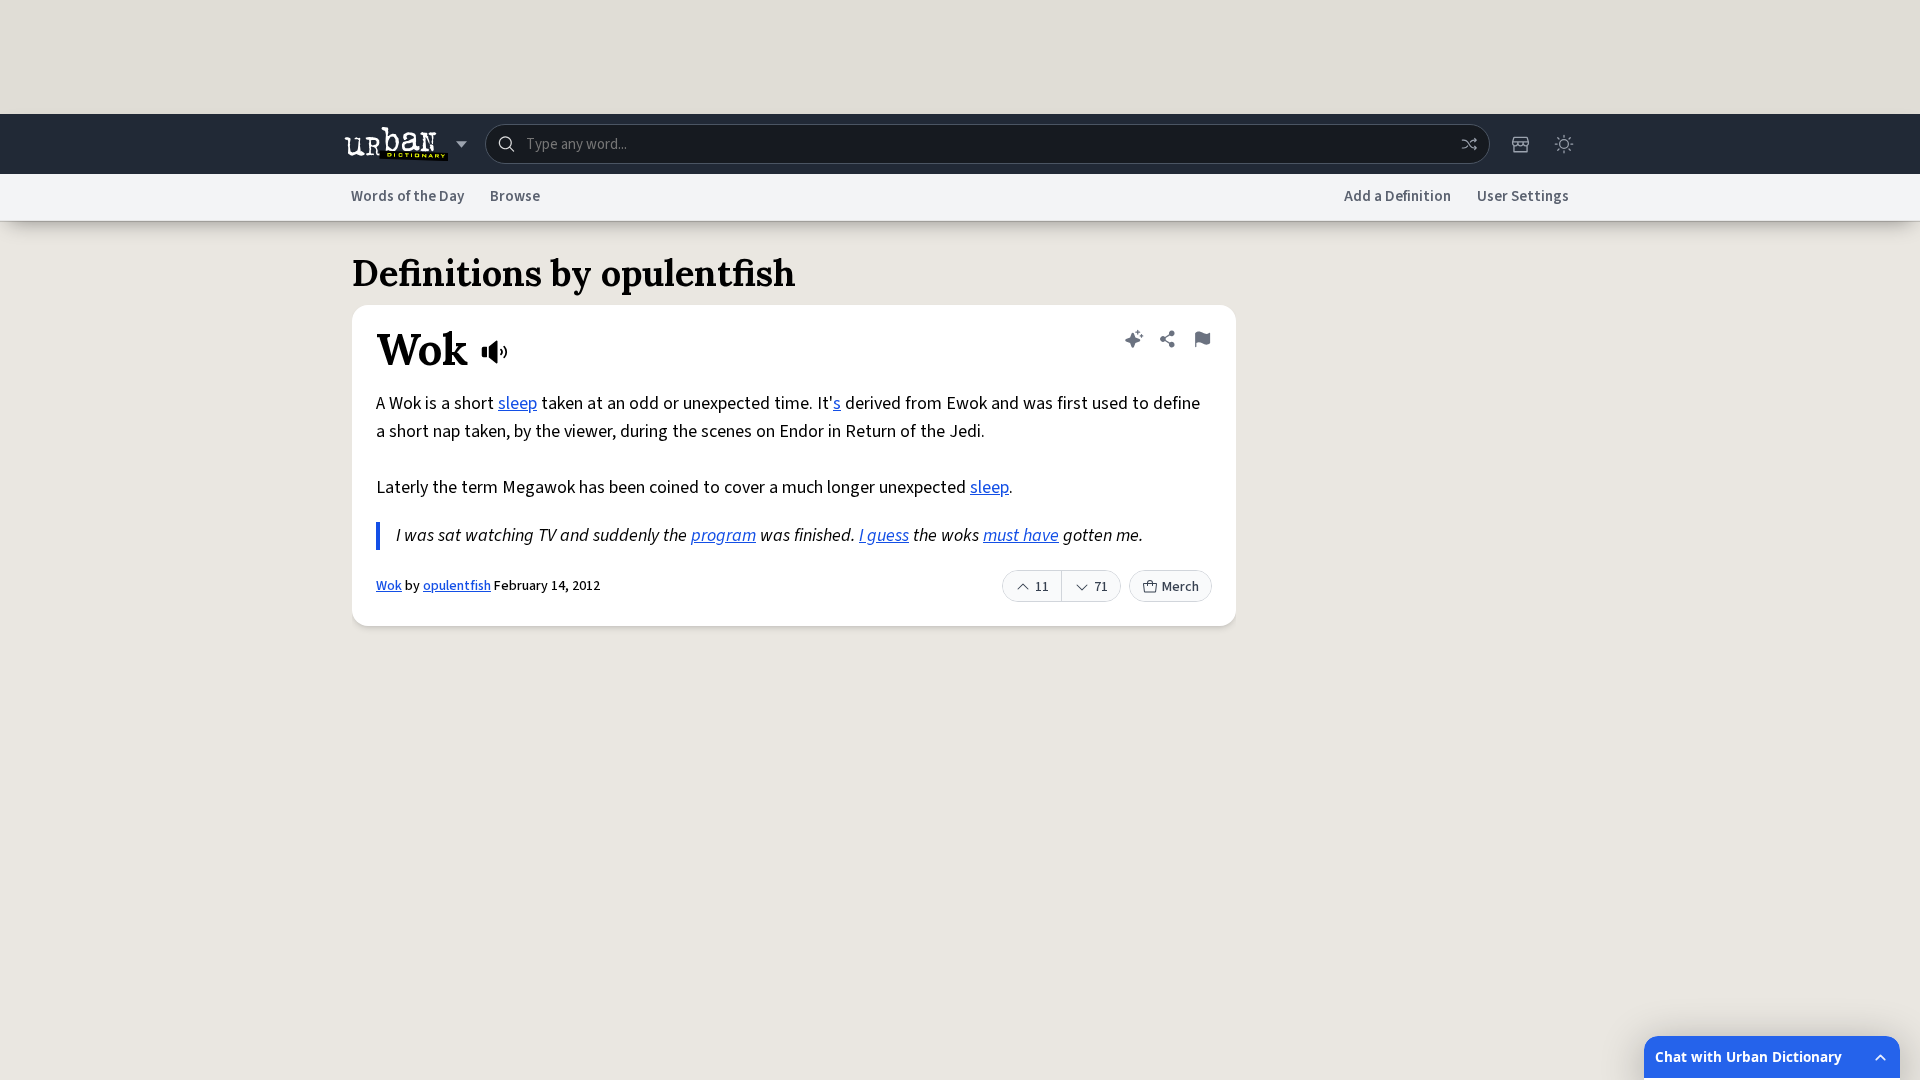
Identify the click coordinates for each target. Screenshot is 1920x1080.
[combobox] (987, 144)
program (723, 535)
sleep (517, 403)
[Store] (1520, 144)
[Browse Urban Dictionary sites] (405, 144)
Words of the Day (407, 196)
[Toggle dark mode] (1564, 144)
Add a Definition (1397, 196)
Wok (389, 586)
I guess (884, 535)
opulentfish (457, 586)
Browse (515, 196)
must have (1021, 535)
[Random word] (1469, 144)
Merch (1180, 587)
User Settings (1523, 196)
